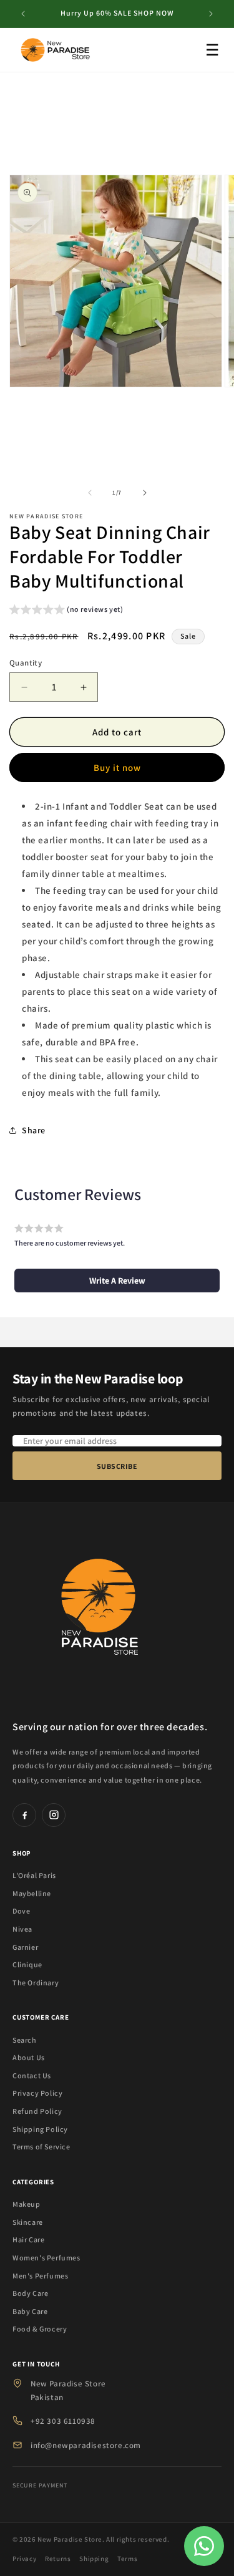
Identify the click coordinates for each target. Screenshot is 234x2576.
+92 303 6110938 (63, 2421)
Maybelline (32, 1893)
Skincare (28, 2222)
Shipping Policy (40, 2129)
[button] (66, 611)
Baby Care (30, 2311)
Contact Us (32, 2075)
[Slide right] (145, 493)
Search (25, 2040)
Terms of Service (41, 2147)
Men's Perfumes (40, 2276)
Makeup (27, 2204)
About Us (29, 2057)
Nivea (22, 1929)
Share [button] (34, 1130)
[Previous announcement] (23, 14)
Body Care (30, 2293)
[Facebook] (24, 1815)
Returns (58, 2559)
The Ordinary (36, 1983)
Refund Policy (37, 2111)
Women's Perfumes (46, 2258)
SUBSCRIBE (117, 1466)
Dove (21, 1911)
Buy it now (117, 767)
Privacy (24, 2559)
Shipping (94, 2559)
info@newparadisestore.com (86, 2445)
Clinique (27, 1964)
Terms (127, 2559)
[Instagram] (54, 1815)
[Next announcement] (211, 14)
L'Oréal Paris (34, 1875)
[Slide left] (90, 493)
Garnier (25, 1947)
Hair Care (28, 2239)
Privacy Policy (37, 2093)
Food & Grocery (40, 2329)
